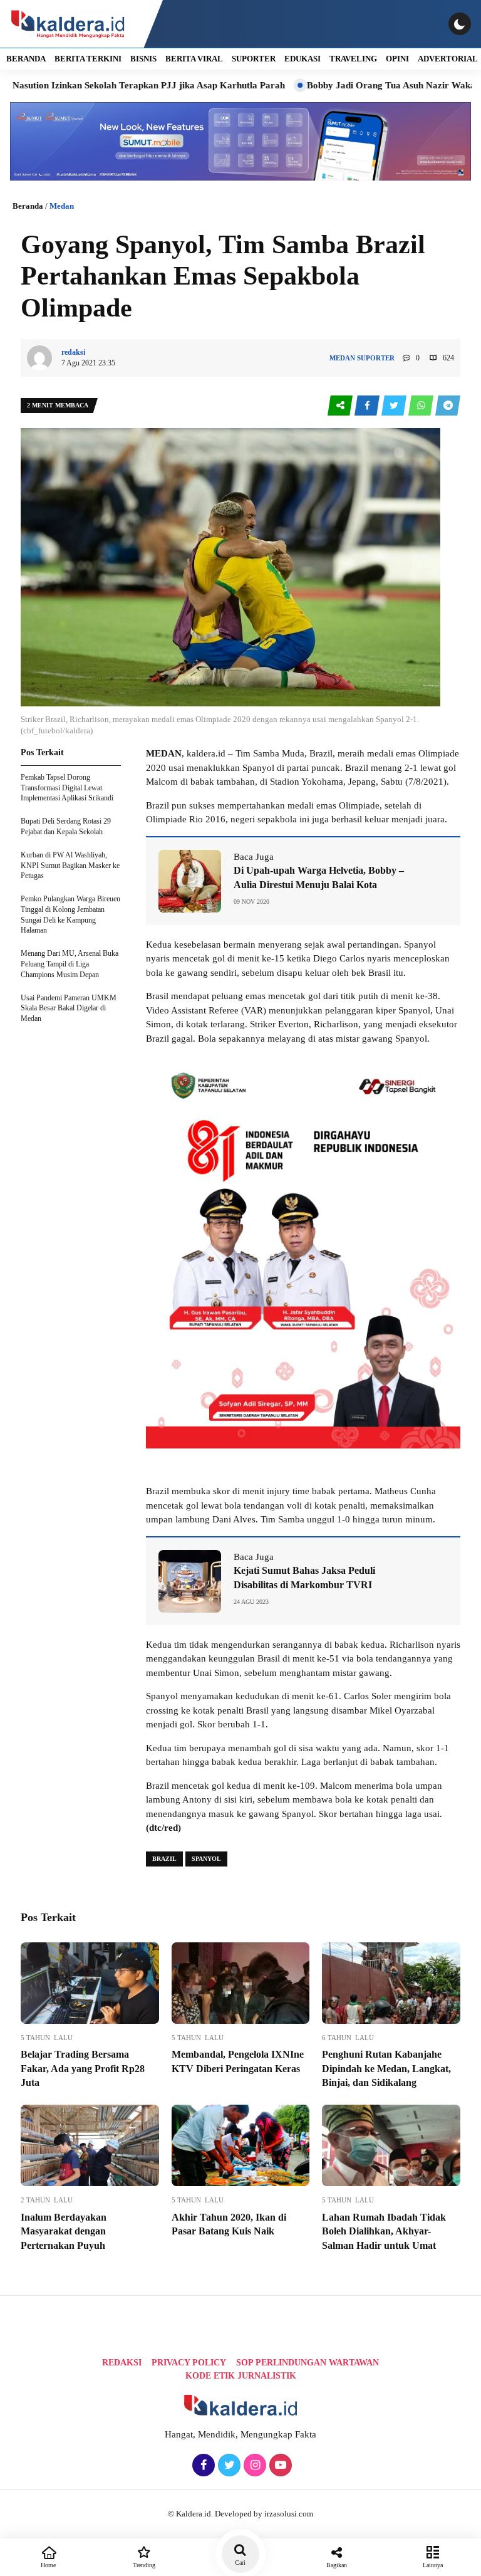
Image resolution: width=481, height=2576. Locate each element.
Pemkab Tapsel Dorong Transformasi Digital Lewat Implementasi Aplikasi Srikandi (67, 788)
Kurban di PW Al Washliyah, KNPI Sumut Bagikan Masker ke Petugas (70, 866)
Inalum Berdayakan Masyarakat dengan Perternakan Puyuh (64, 2231)
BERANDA (26, 59)
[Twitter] (228, 2466)
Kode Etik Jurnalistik (241, 2376)
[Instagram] (253, 2466)
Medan (62, 206)
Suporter (376, 358)
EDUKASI (303, 59)
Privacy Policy (189, 2363)
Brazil (164, 1859)
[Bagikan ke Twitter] (395, 406)
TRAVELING (353, 59)
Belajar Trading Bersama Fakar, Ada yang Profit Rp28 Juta (83, 2068)
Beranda (28, 206)
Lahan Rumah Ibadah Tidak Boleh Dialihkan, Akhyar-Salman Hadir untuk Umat (384, 2231)
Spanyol (206, 1859)
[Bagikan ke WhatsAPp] (422, 406)
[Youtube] (279, 2466)
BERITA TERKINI (88, 59)
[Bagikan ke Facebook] (368, 406)
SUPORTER (254, 59)
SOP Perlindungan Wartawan (308, 2363)
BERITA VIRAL (194, 59)
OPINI (397, 59)
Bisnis (143, 59)
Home (48, 2565)
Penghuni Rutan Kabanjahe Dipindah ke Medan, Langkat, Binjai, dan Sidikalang (386, 2068)
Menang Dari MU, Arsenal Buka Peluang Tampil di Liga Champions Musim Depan (70, 964)
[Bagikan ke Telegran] (448, 406)
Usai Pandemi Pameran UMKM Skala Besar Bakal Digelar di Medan (69, 1008)
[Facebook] (202, 2466)
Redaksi (122, 2363)
